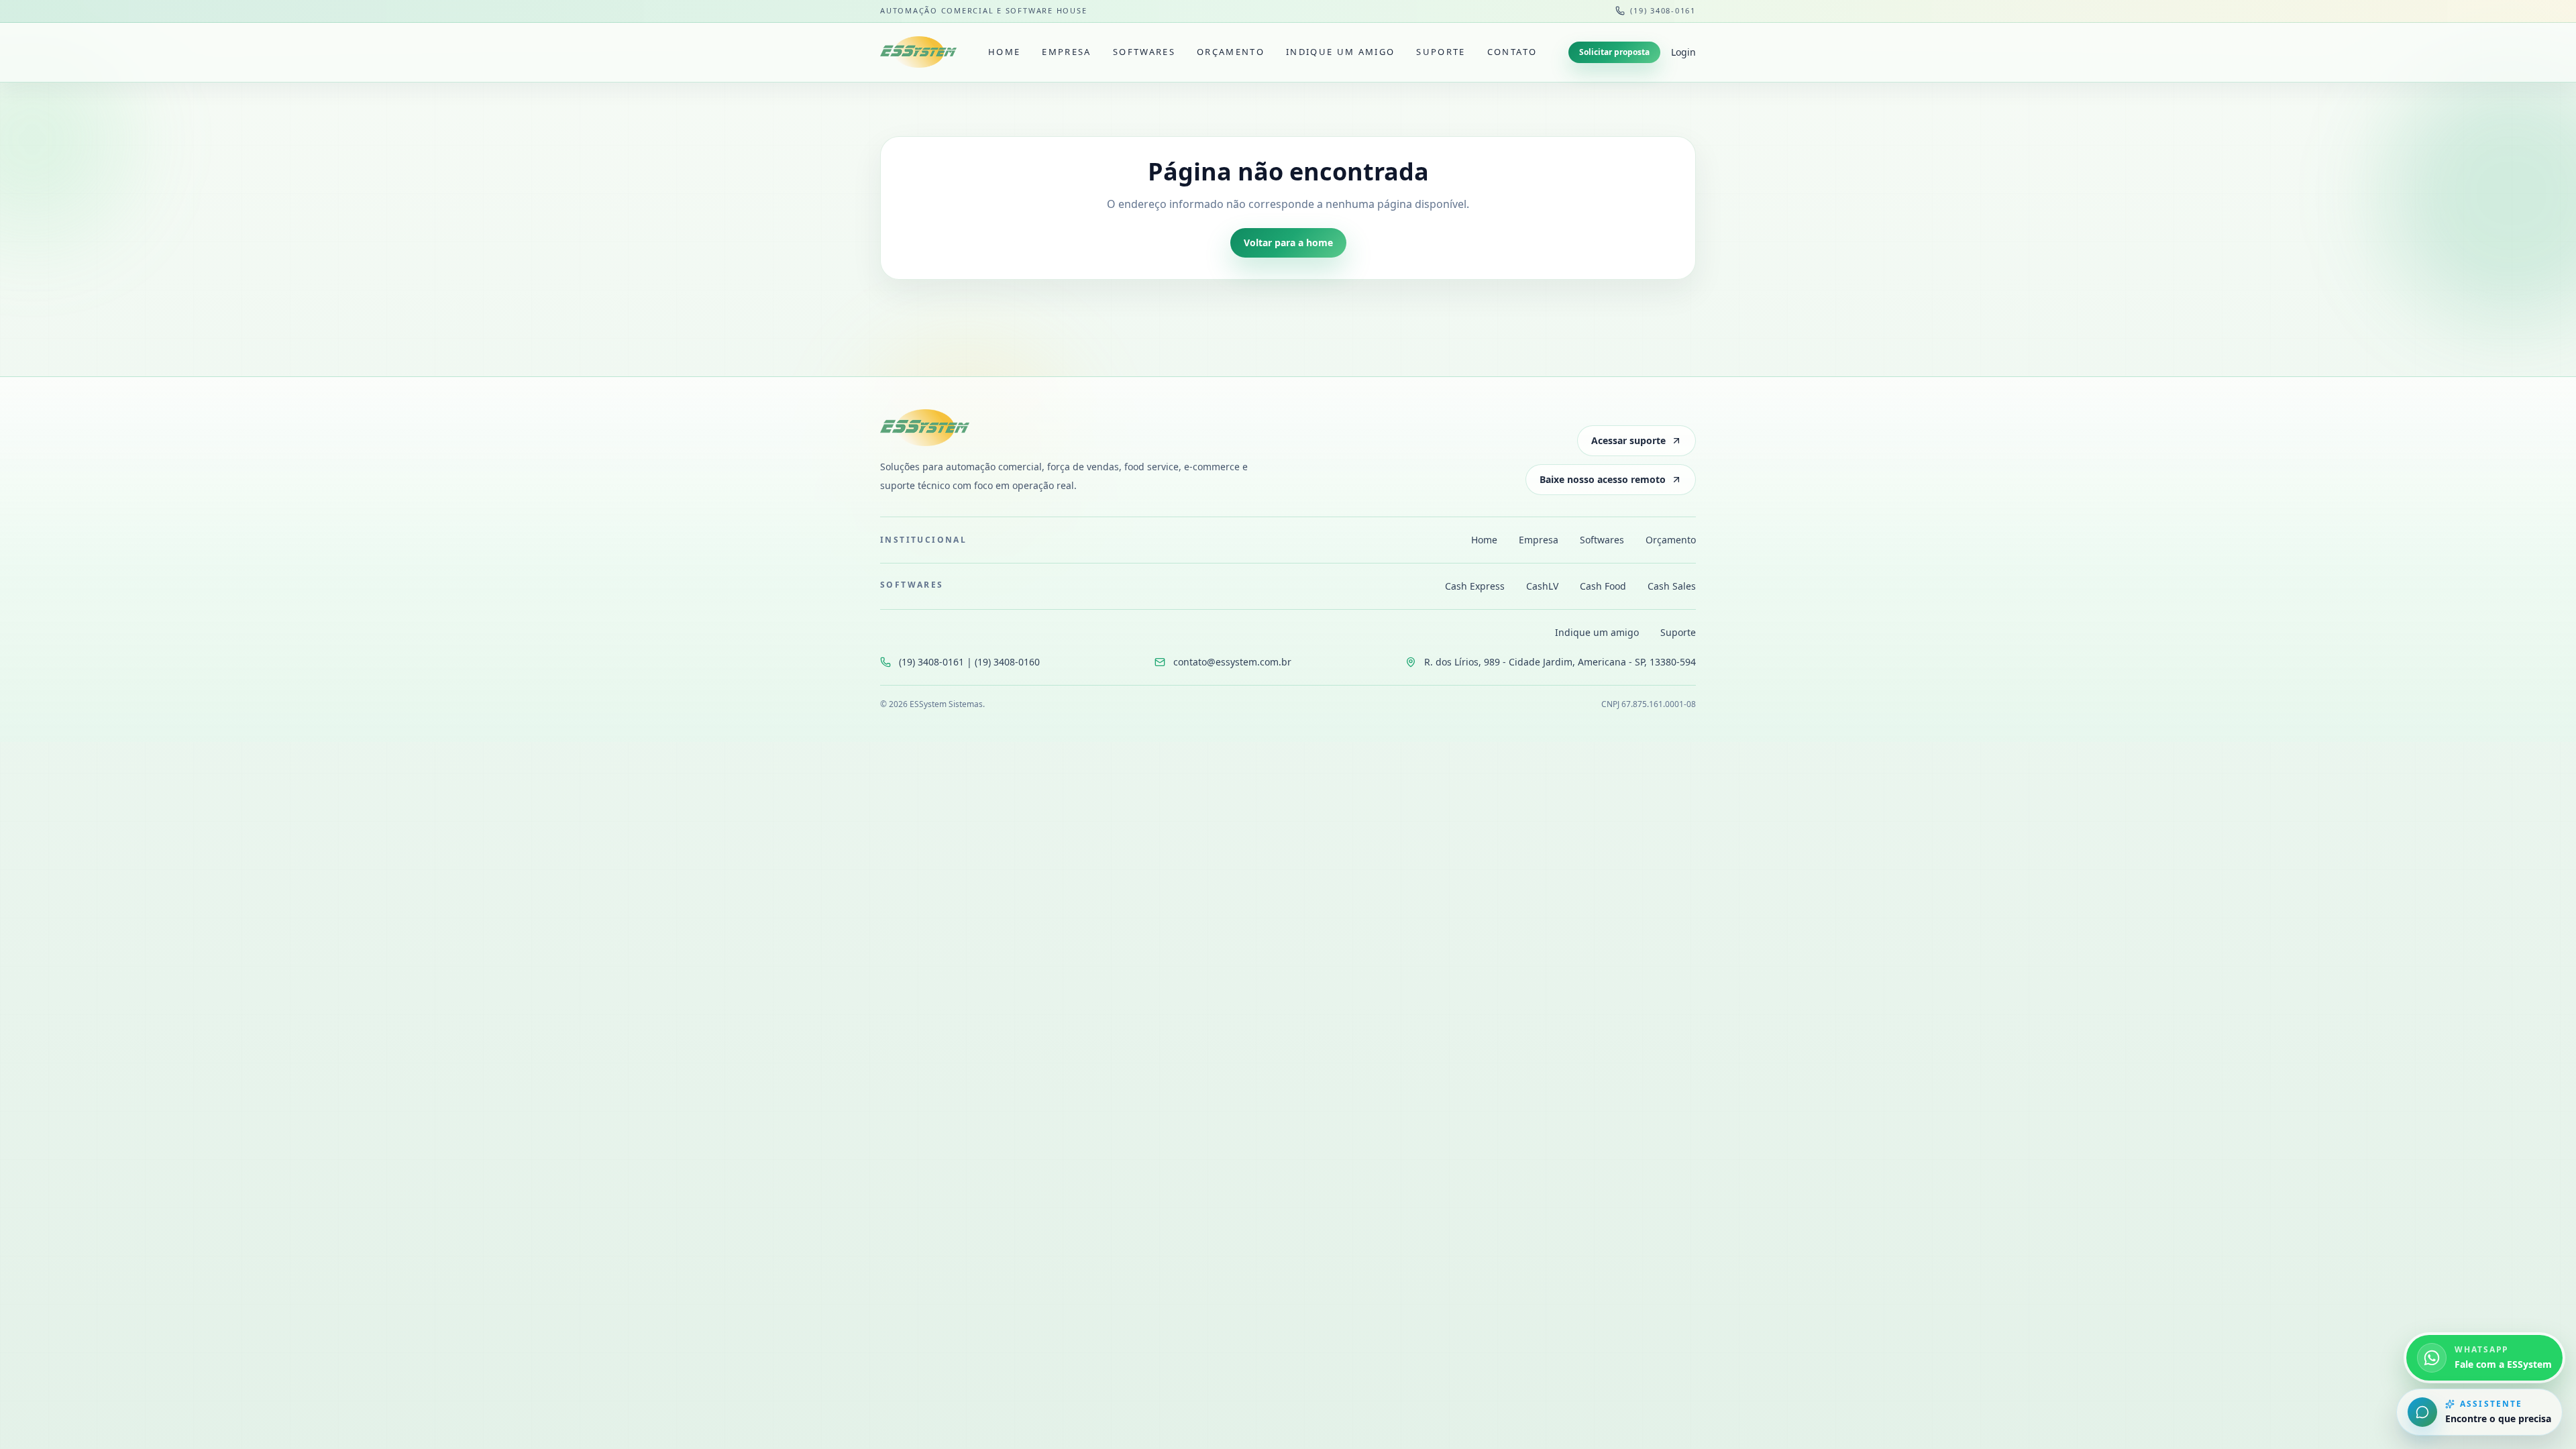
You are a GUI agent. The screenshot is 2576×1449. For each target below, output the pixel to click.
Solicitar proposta (1614, 52)
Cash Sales (1672, 586)
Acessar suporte (1628, 440)
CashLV (1542, 586)
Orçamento (1231, 52)
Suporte (1441, 52)
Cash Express (1475, 586)
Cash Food (1603, 586)
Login (1683, 52)
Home (1004, 52)
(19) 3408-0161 (1663, 10)
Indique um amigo (1340, 52)
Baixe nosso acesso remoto (1603, 479)
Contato (1512, 52)
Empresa (1066, 52)
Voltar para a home (1288, 243)
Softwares (1144, 52)
